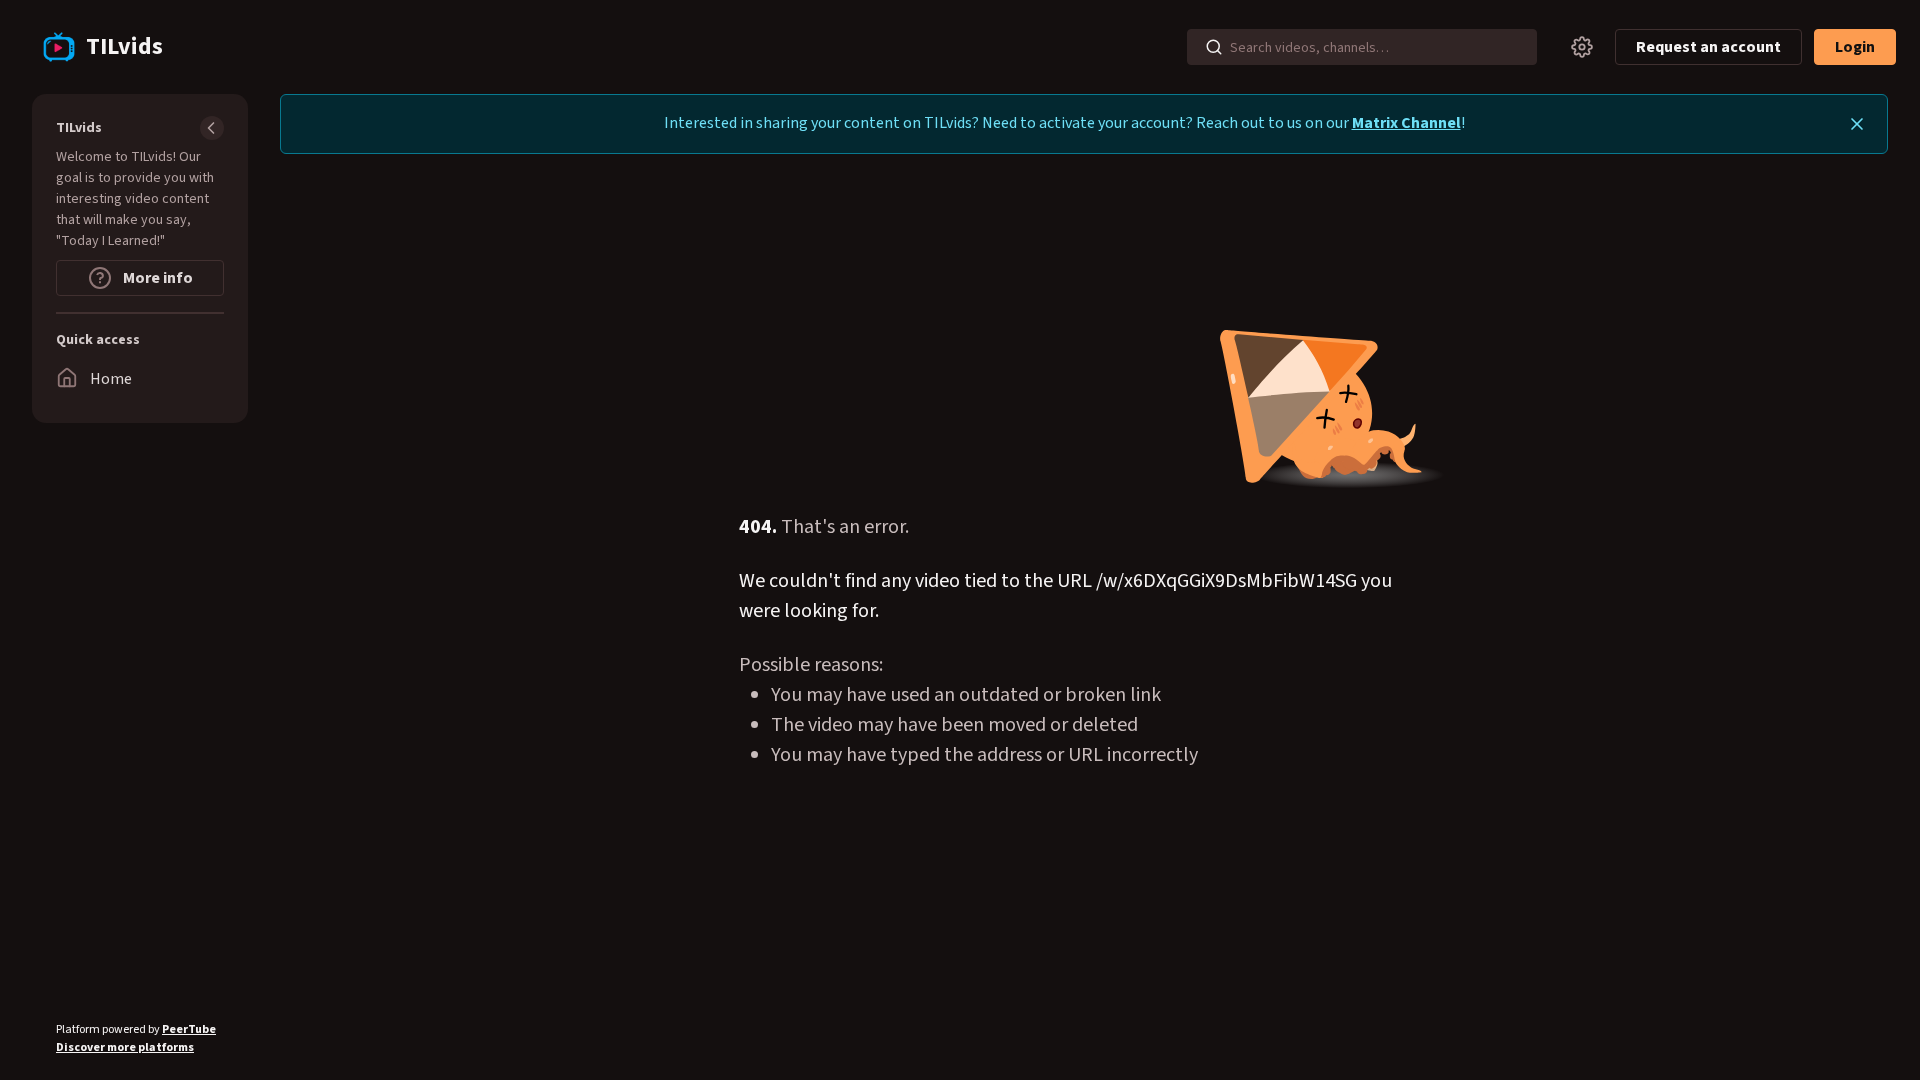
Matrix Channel (1406, 123)
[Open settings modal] (1582, 47)
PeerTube (189, 1029)
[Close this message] (1857, 124)
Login (1855, 47)
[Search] (1214, 47)
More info (156, 278)
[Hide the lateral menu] (212, 128)
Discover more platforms (125, 1047)
